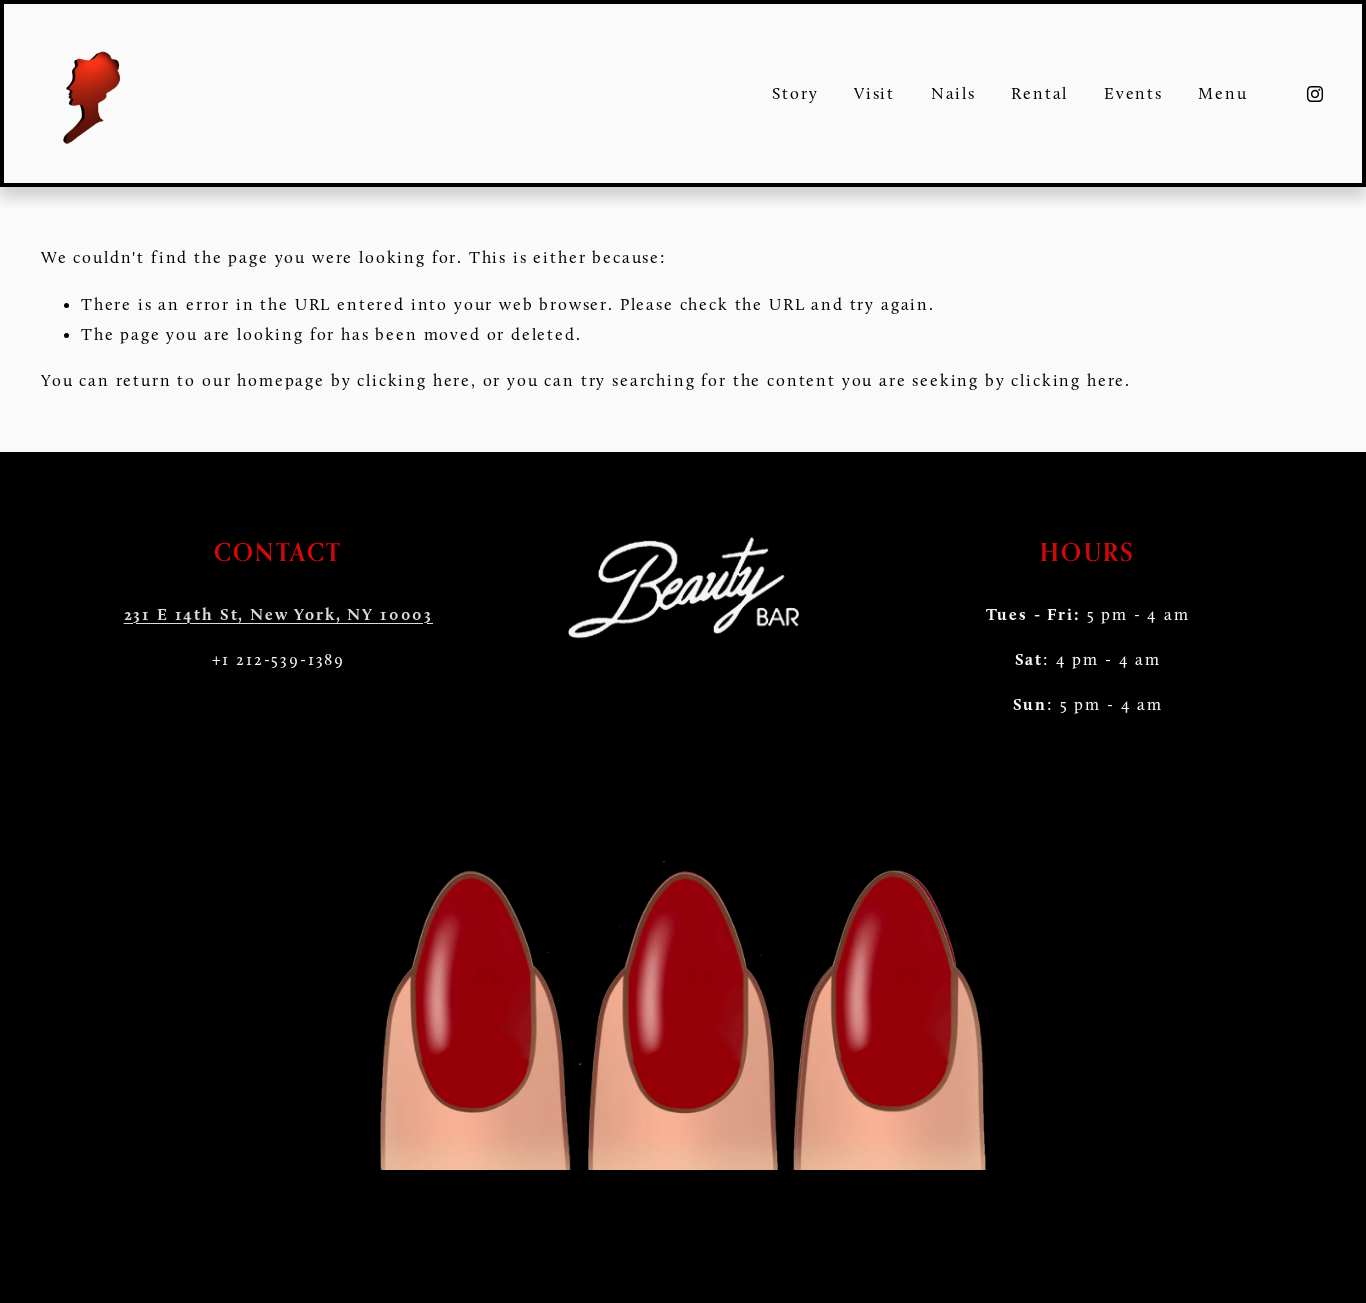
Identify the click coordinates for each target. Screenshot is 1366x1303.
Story (795, 93)
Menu (1222, 93)
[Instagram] (1315, 94)
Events (1133, 93)
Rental (1039, 93)
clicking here (414, 380)
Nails (953, 93)
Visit (874, 93)
